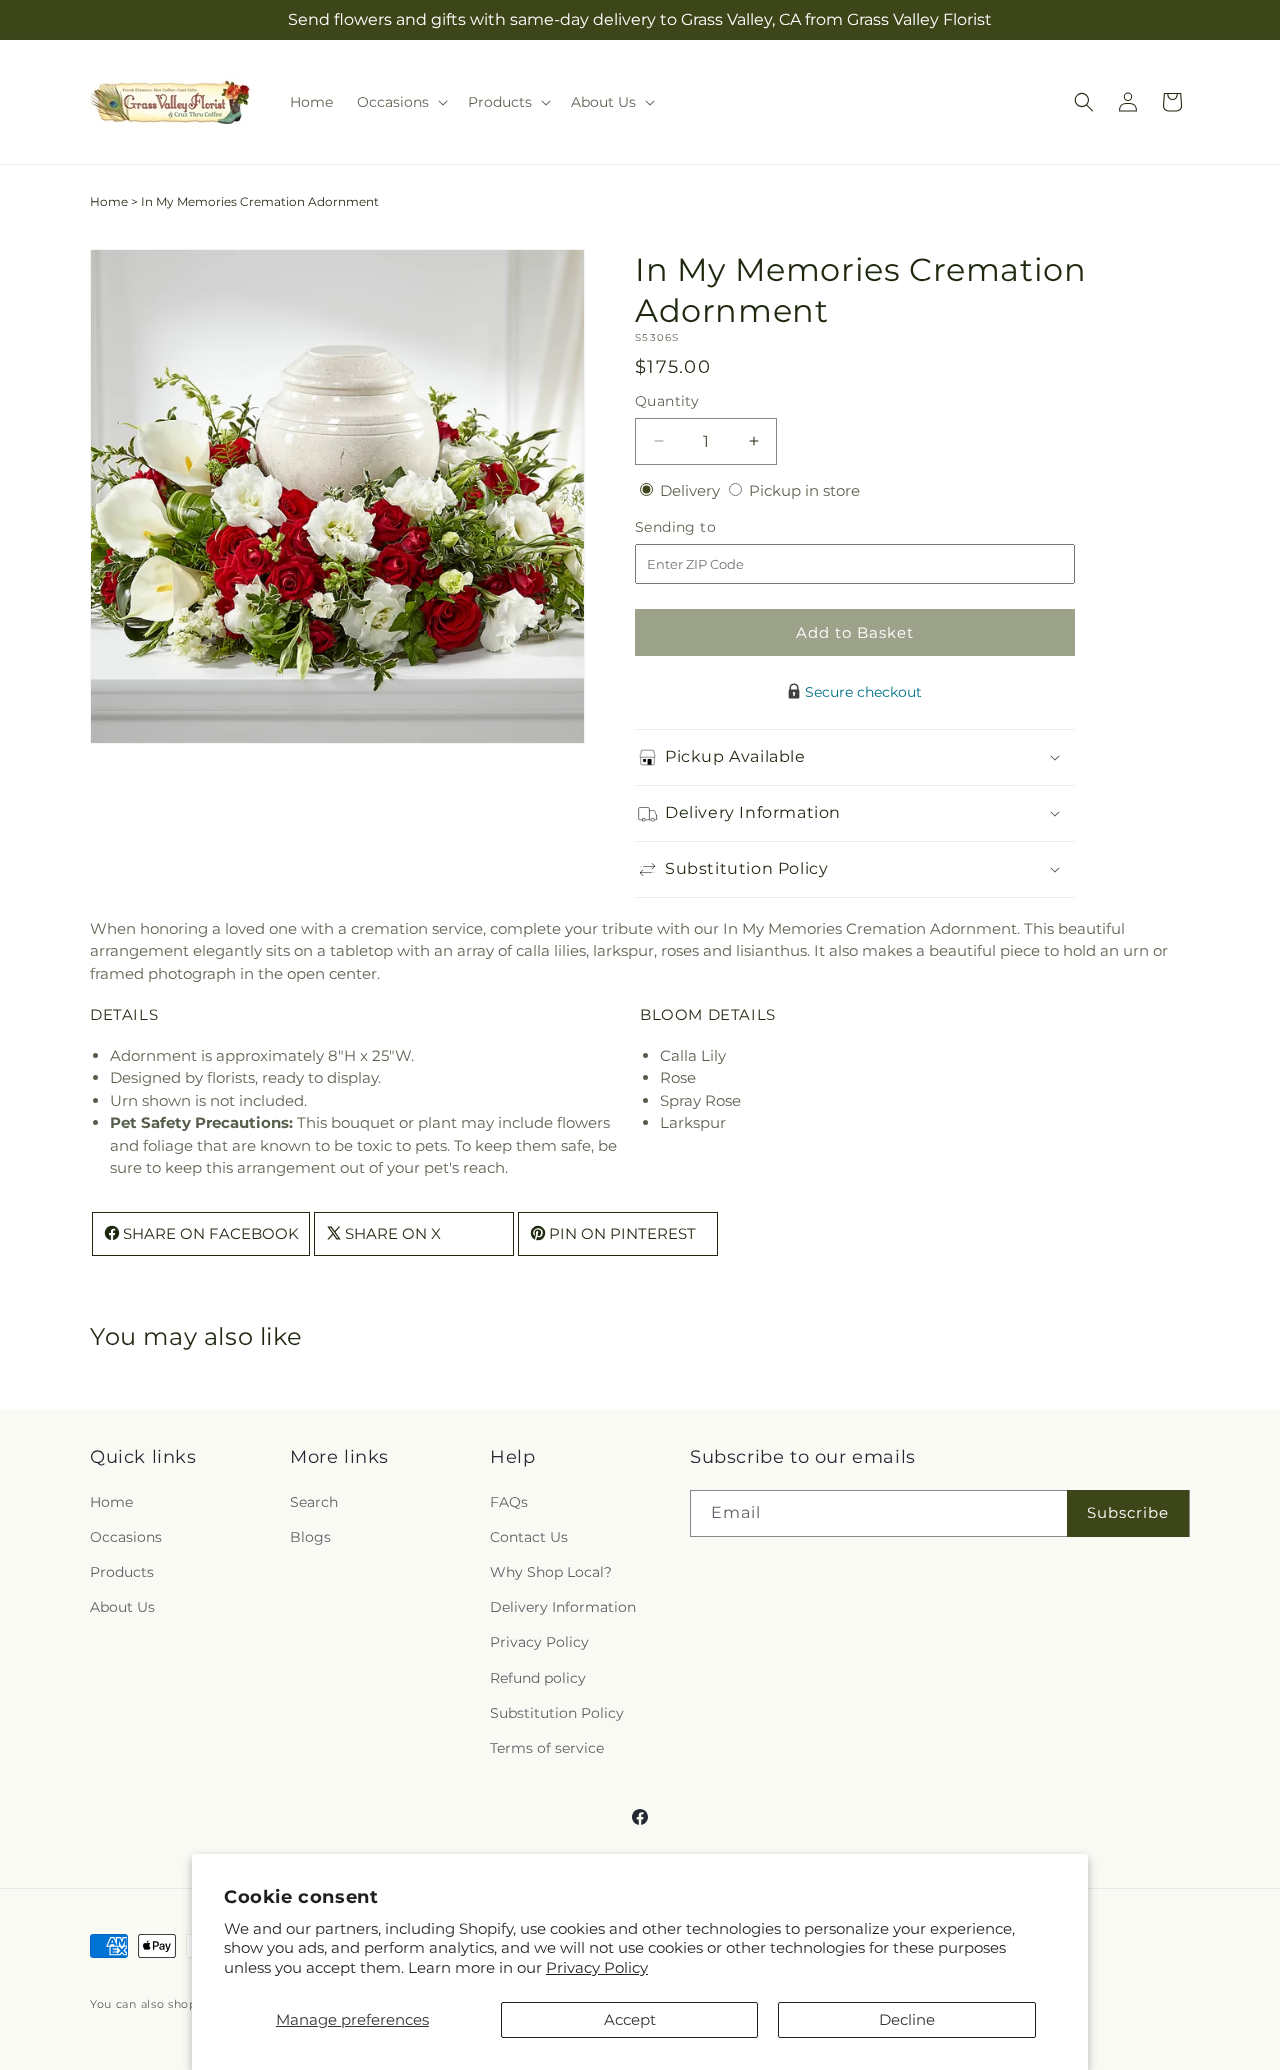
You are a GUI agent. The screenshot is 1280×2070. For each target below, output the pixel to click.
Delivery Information (563, 1607)
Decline (907, 2019)
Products (122, 1572)
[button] (400, 102)
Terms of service (547, 1748)
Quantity (667, 401)
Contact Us (529, 1537)
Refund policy (538, 1678)
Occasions (126, 1537)
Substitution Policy (557, 1713)
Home (109, 201)
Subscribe (1128, 1512)
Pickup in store (804, 490)
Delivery (692, 490)
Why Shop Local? (551, 1572)
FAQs (509, 1502)
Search (314, 1502)
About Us (122, 1607)
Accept (630, 2019)
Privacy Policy (597, 1967)
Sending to (705, 527)
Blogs (310, 1537)
